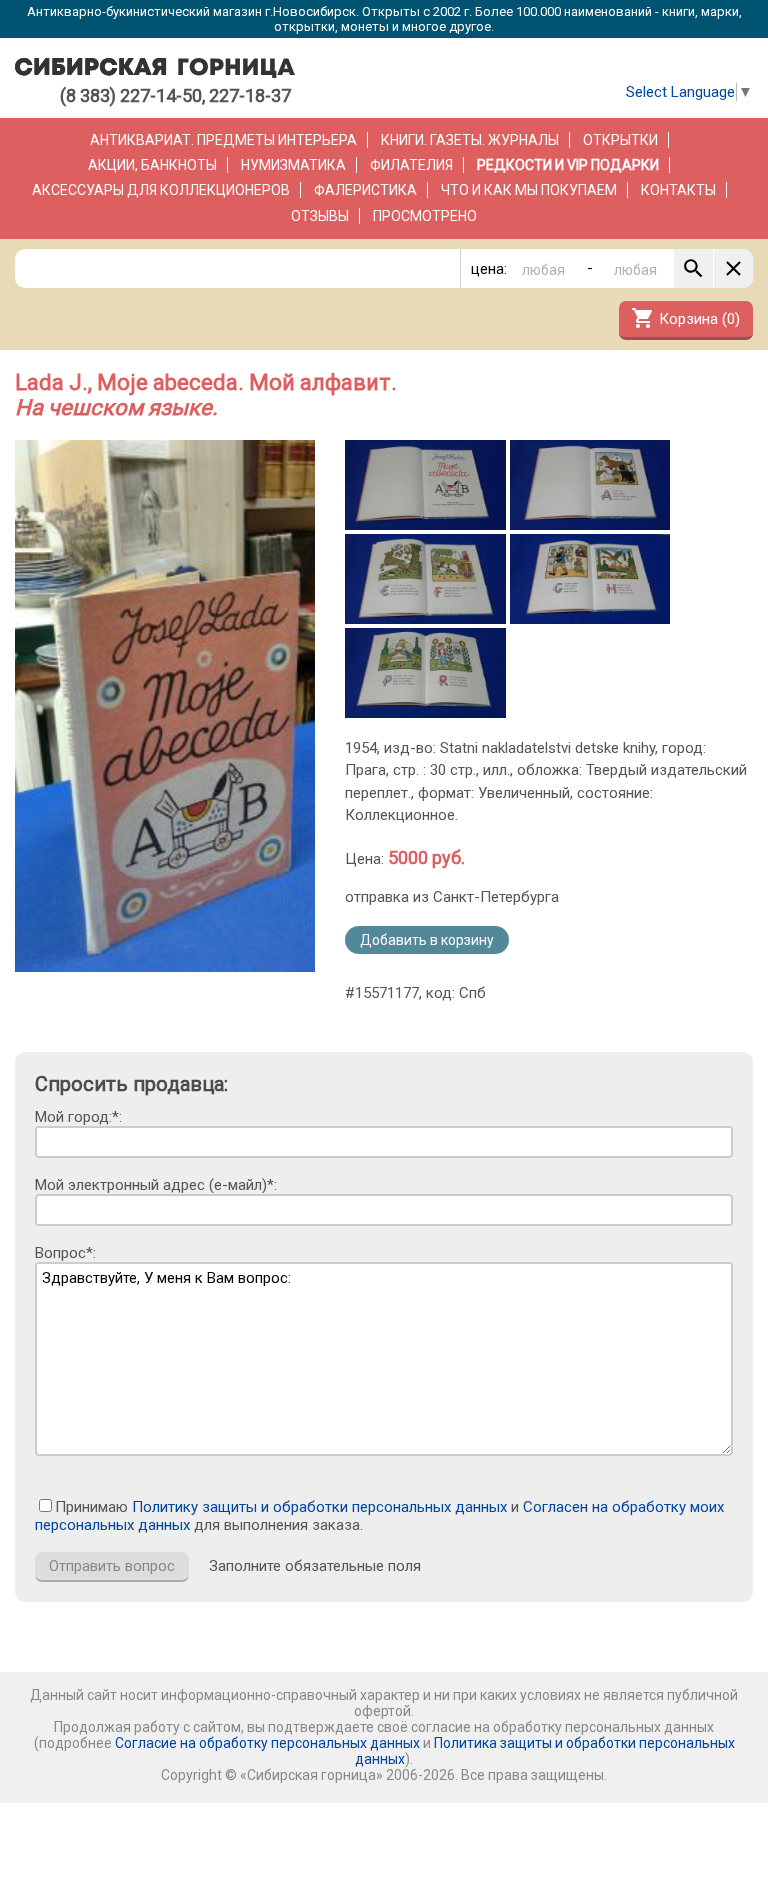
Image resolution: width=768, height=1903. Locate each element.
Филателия (411, 165)
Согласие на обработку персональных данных (267, 1743)
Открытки (620, 140)
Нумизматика (293, 165)
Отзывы (320, 216)
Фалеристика (365, 190)
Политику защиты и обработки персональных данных (319, 1507)
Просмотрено (425, 216)
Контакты (678, 190)
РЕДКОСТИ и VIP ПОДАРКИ (568, 165)
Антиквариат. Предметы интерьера (223, 140)
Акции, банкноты (152, 165)
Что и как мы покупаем (529, 190)
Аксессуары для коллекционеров (161, 190)
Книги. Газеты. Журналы (470, 140)
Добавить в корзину (427, 940)
